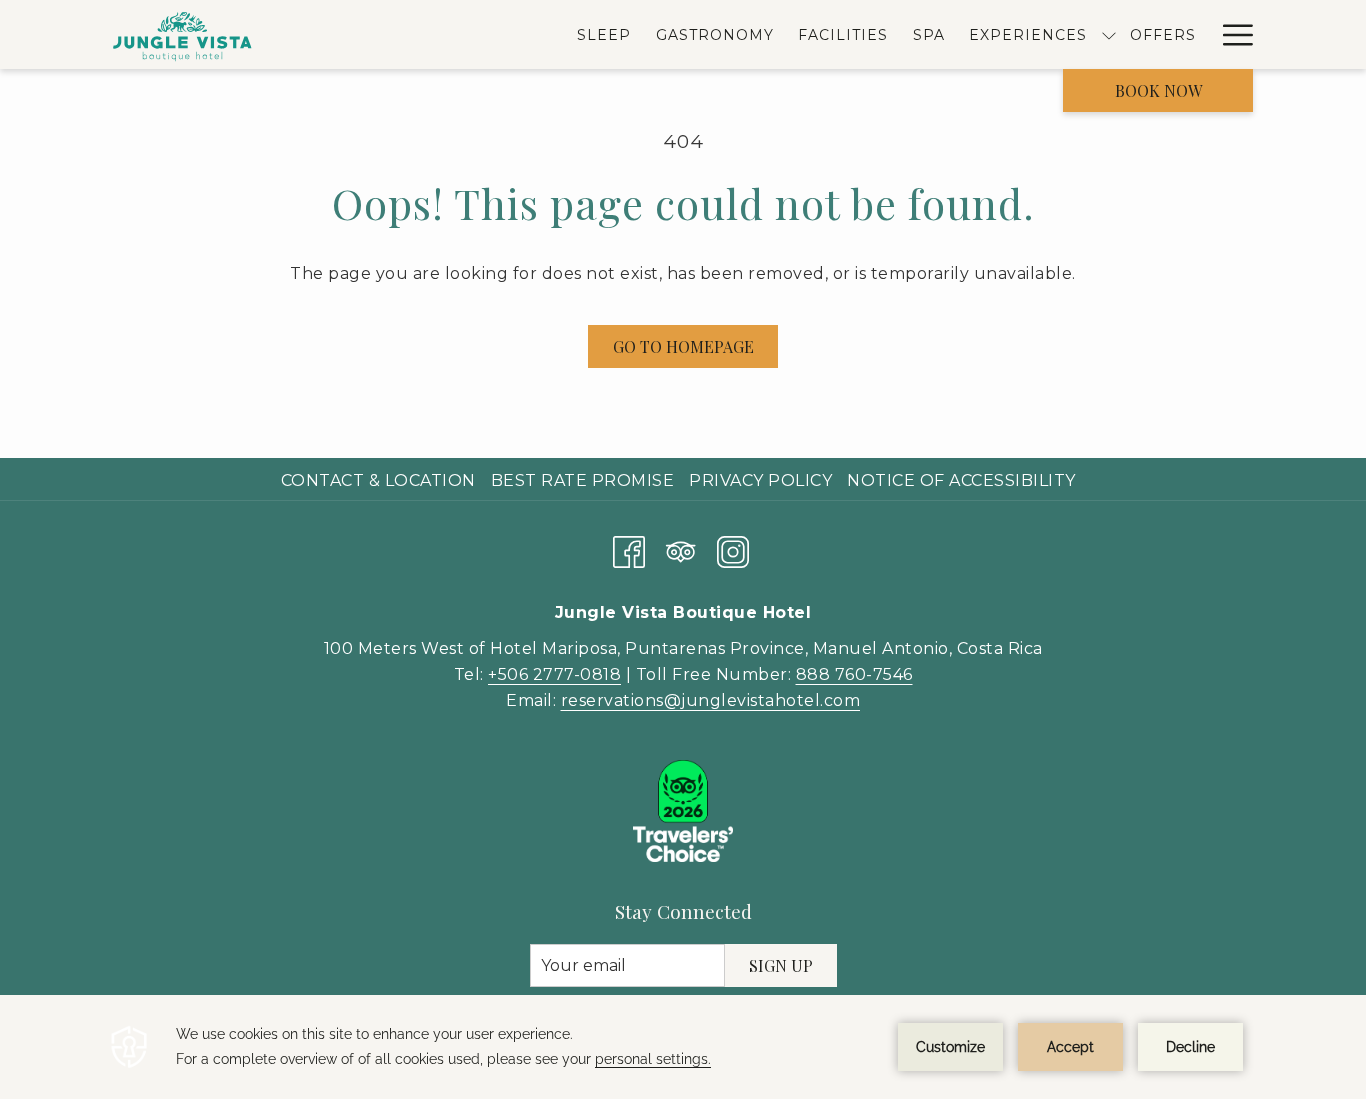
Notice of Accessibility (961, 480)
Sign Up (781, 965)
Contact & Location (378, 480)
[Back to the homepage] (183, 34)
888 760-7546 (854, 674)
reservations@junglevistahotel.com (711, 700)
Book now (1158, 90)
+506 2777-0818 (554, 674)
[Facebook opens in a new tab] (629, 548)
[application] (683, 1047)
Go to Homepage (683, 346)
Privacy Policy (760, 480)
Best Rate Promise (583, 480)
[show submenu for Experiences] (1109, 34)
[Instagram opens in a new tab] (733, 548)
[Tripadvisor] (681, 548)
